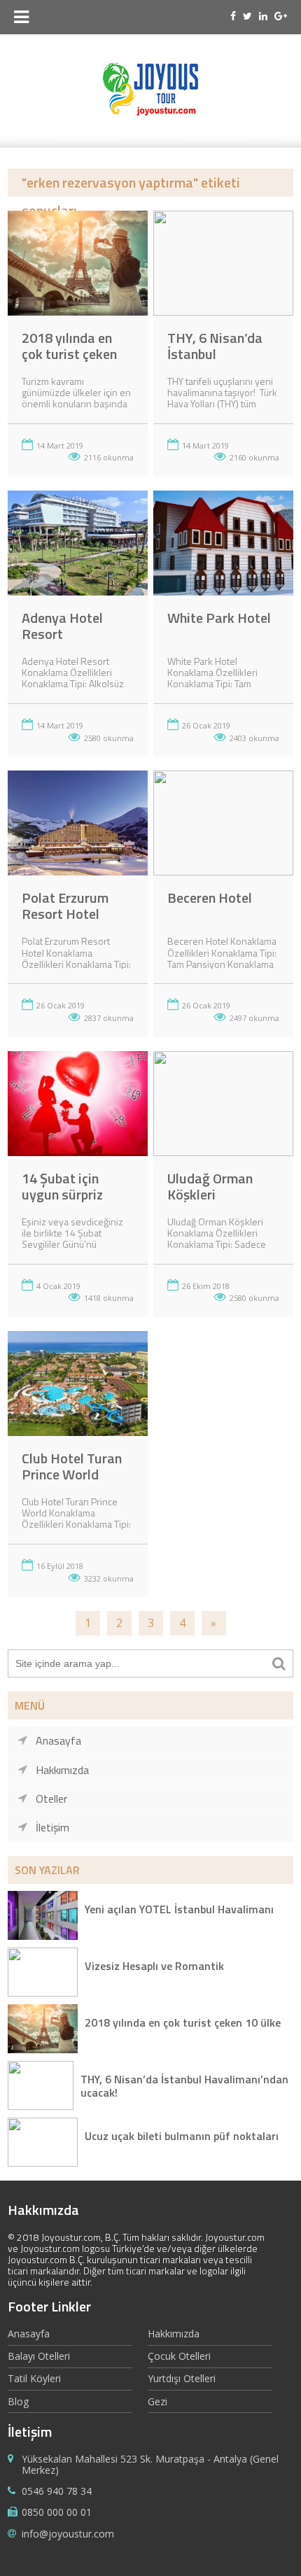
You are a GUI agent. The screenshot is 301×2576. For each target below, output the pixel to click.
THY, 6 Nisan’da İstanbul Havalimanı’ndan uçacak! (184, 2085)
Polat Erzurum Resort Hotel (65, 906)
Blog (18, 2401)
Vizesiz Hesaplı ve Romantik (154, 1967)
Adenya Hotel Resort (62, 626)
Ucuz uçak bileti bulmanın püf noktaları (182, 2137)
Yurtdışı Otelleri (182, 2378)
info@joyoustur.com (68, 2534)
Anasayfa (58, 1740)
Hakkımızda (62, 1770)
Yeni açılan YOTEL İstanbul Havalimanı (179, 1910)
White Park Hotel (219, 618)
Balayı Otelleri (39, 2356)
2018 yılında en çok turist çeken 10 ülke (69, 354)
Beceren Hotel (210, 898)
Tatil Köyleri (34, 2378)
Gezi (157, 2401)
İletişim (52, 1827)
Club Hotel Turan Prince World (72, 1466)
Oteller (51, 1799)
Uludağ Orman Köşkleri (210, 1186)
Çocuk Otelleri (179, 2356)
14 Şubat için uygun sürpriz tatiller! (62, 1194)
